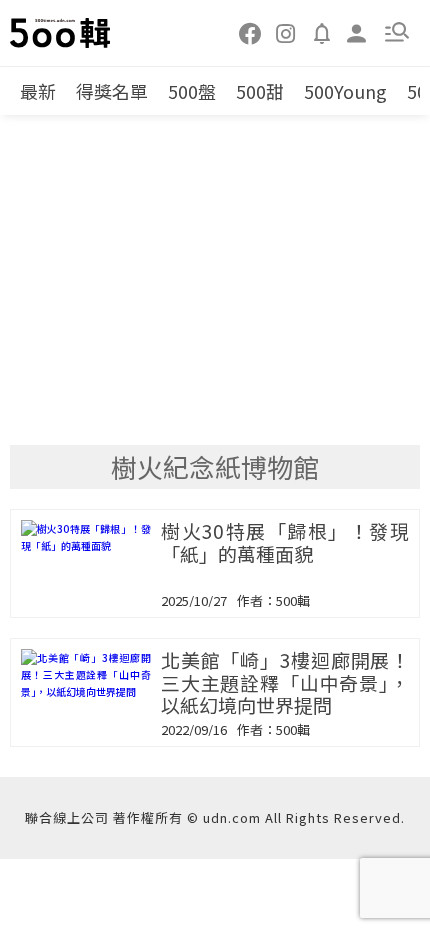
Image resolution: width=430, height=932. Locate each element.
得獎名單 (112, 91)
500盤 (192, 91)
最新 (38, 91)
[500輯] (61, 33)
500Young (345, 91)
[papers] (322, 32)
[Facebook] (251, 32)
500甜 (260, 91)
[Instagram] (286, 32)
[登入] (357, 31)
